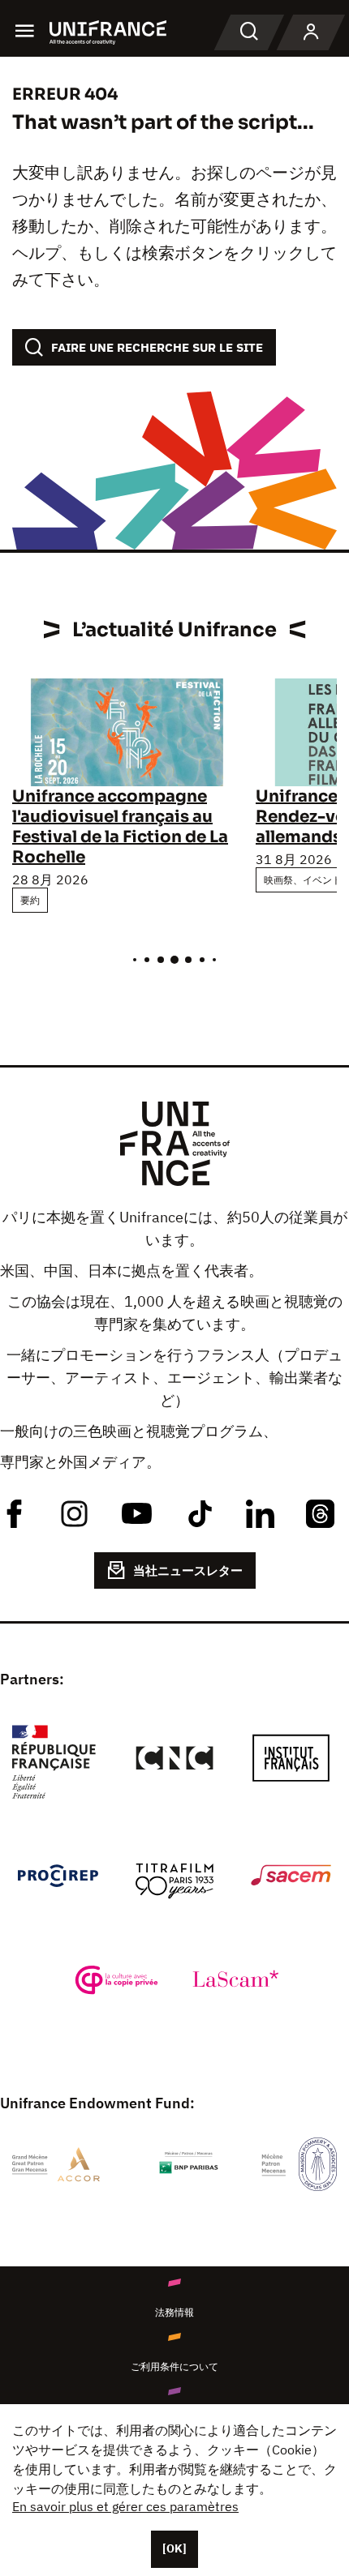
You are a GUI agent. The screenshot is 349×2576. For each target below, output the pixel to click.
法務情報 (174, 2312)
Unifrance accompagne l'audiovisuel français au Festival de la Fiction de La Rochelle (120, 827)
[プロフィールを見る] (311, 32)
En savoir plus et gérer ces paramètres (125, 2506)
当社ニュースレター (188, 1570)
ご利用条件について (174, 2366)
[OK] (174, 2548)
